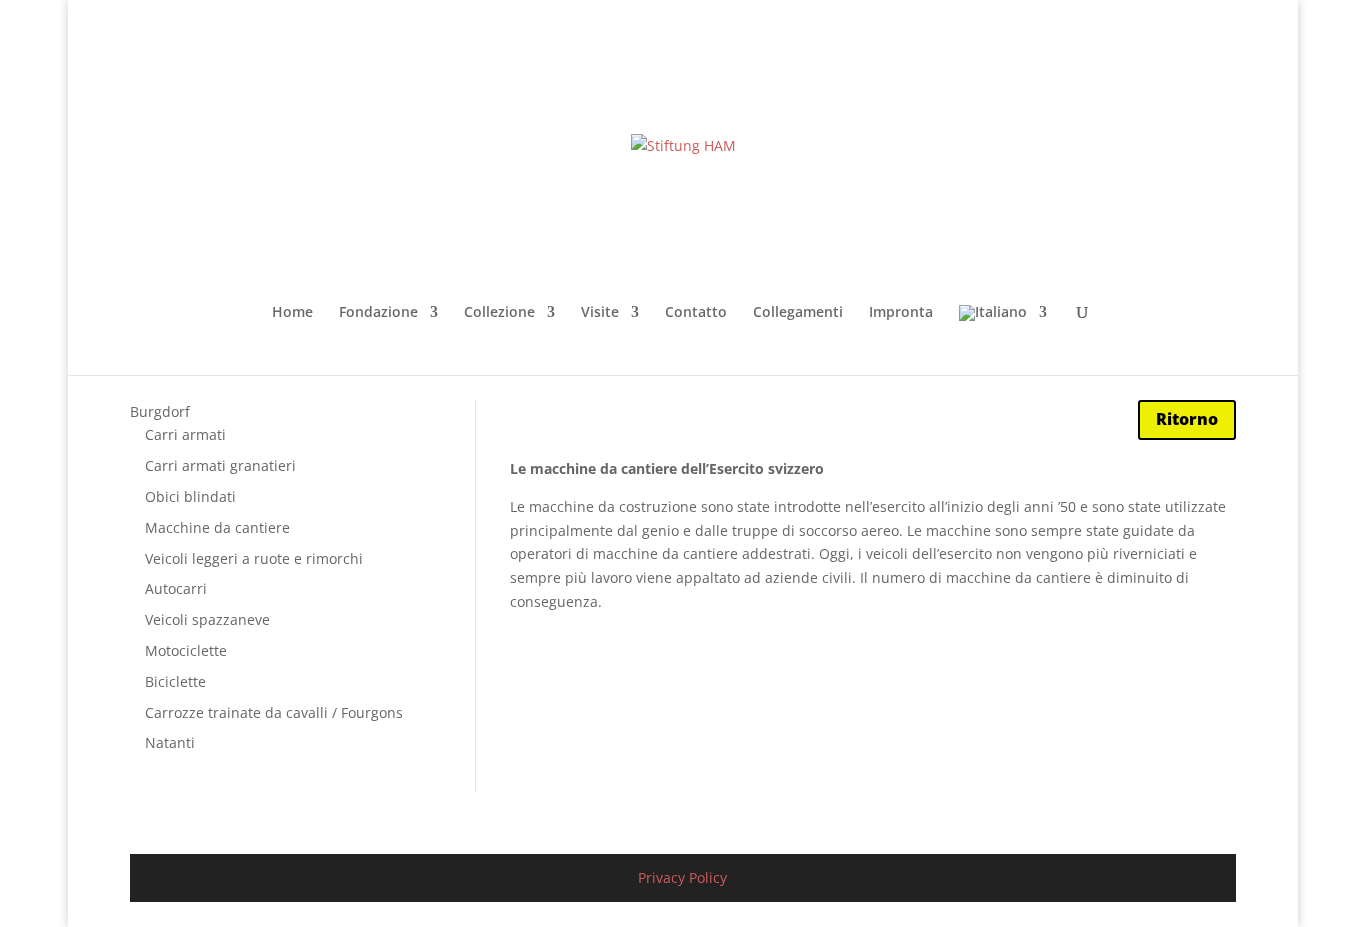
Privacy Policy (682, 877)
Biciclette (175, 681)
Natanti (170, 742)
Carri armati (185, 434)
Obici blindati (190, 496)
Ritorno (1187, 419)
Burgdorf (160, 411)
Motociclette (186, 650)
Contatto (696, 313)
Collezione (499, 313)
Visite (600, 313)
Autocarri (176, 588)
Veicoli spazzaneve (207, 619)
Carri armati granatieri (220, 465)
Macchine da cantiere (217, 527)
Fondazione (378, 313)
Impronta (901, 313)
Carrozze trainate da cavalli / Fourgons (274, 712)
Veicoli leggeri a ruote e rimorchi (254, 558)
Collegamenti (798, 313)
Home (292, 313)
